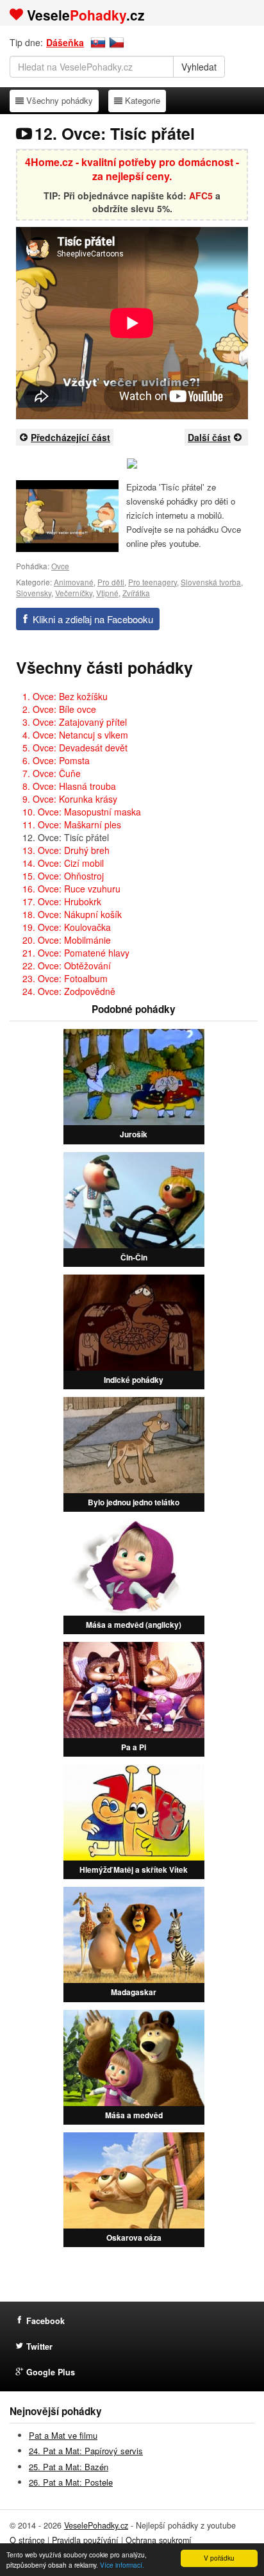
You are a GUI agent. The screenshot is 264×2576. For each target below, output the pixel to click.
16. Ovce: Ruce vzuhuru (71, 889)
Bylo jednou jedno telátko (134, 1502)
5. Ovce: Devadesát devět (75, 748)
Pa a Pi (134, 1747)
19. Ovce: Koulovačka (67, 927)
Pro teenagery (153, 582)
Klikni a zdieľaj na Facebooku (93, 619)
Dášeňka (65, 42)
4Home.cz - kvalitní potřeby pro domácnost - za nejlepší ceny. (132, 169)
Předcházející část (70, 437)
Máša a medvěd (134, 2115)
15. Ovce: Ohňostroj (63, 876)
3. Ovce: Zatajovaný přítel (75, 722)
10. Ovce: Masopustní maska (82, 812)
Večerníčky (74, 593)
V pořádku (219, 2558)
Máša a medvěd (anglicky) (134, 1625)
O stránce (27, 2540)
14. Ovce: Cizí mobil (63, 863)
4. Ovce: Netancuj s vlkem (75, 735)
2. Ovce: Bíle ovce (59, 709)
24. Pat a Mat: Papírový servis (86, 2451)
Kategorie (142, 100)
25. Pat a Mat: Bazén (69, 2467)
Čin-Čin (134, 1257)
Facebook (45, 2321)
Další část (209, 437)
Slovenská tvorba (211, 582)
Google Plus (51, 2372)
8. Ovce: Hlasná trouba (69, 786)
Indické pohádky (134, 1380)
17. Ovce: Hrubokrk (62, 901)
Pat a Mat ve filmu (63, 2435)
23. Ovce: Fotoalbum (65, 978)
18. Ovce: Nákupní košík (72, 914)
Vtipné (107, 593)
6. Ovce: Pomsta (56, 760)
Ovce (60, 566)
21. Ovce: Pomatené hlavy (76, 953)
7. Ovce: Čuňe (52, 773)
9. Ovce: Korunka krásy (70, 799)
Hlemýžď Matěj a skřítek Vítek (134, 1869)
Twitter (39, 2346)
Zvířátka (136, 593)
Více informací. (122, 2565)
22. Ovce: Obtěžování (67, 966)
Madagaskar (134, 1992)
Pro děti (111, 582)
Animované (74, 582)
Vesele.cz (86, 15)
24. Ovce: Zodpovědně (69, 991)
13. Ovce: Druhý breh (66, 850)
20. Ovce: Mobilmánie (67, 940)
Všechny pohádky (59, 100)
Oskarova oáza (134, 2237)
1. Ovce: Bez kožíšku (65, 696)
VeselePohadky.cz (96, 2525)
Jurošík (134, 1134)
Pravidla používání (85, 2540)
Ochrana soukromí (159, 2540)
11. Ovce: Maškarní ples (72, 824)
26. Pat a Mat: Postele (71, 2482)
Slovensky (34, 593)
